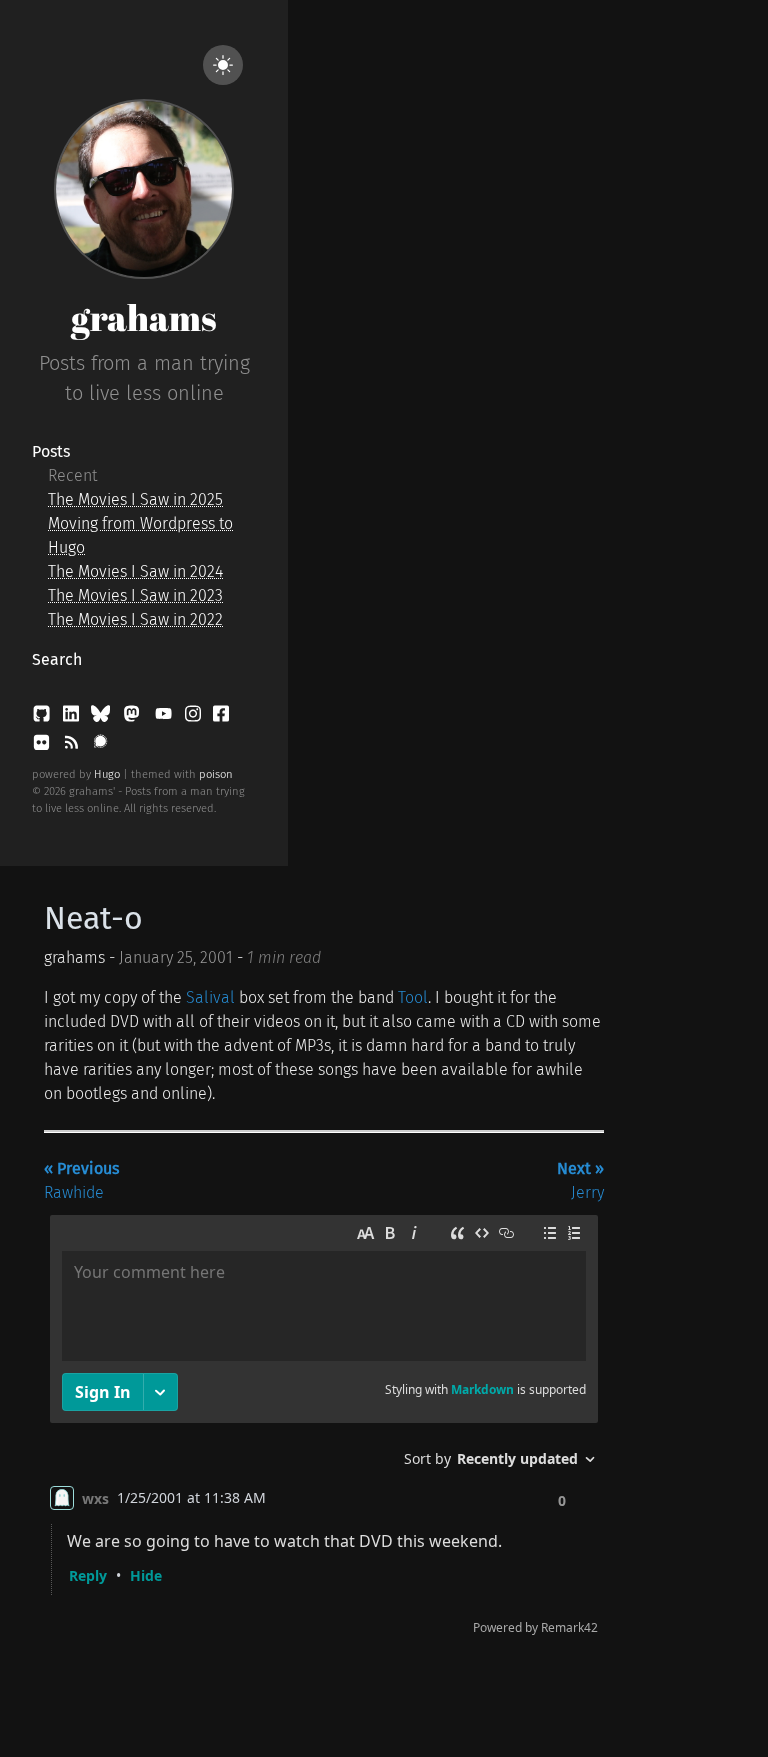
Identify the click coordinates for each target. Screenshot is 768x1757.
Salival (210, 997)
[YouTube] (165, 717)
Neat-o (93, 918)
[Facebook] (221, 717)
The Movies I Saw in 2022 (135, 619)
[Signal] (100, 746)
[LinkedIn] (73, 717)
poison (216, 774)
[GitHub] (43, 717)
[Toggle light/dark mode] (223, 65)
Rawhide (81, 1180)
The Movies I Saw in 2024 (135, 571)
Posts (51, 451)
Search (57, 659)
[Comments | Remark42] (324, 1429)
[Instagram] (195, 717)
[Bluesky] (102, 717)
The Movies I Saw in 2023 (135, 595)
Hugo (107, 774)
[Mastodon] (133, 717)
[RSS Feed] (73, 746)
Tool (413, 997)
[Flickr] (43, 746)
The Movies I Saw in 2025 (135, 499)
